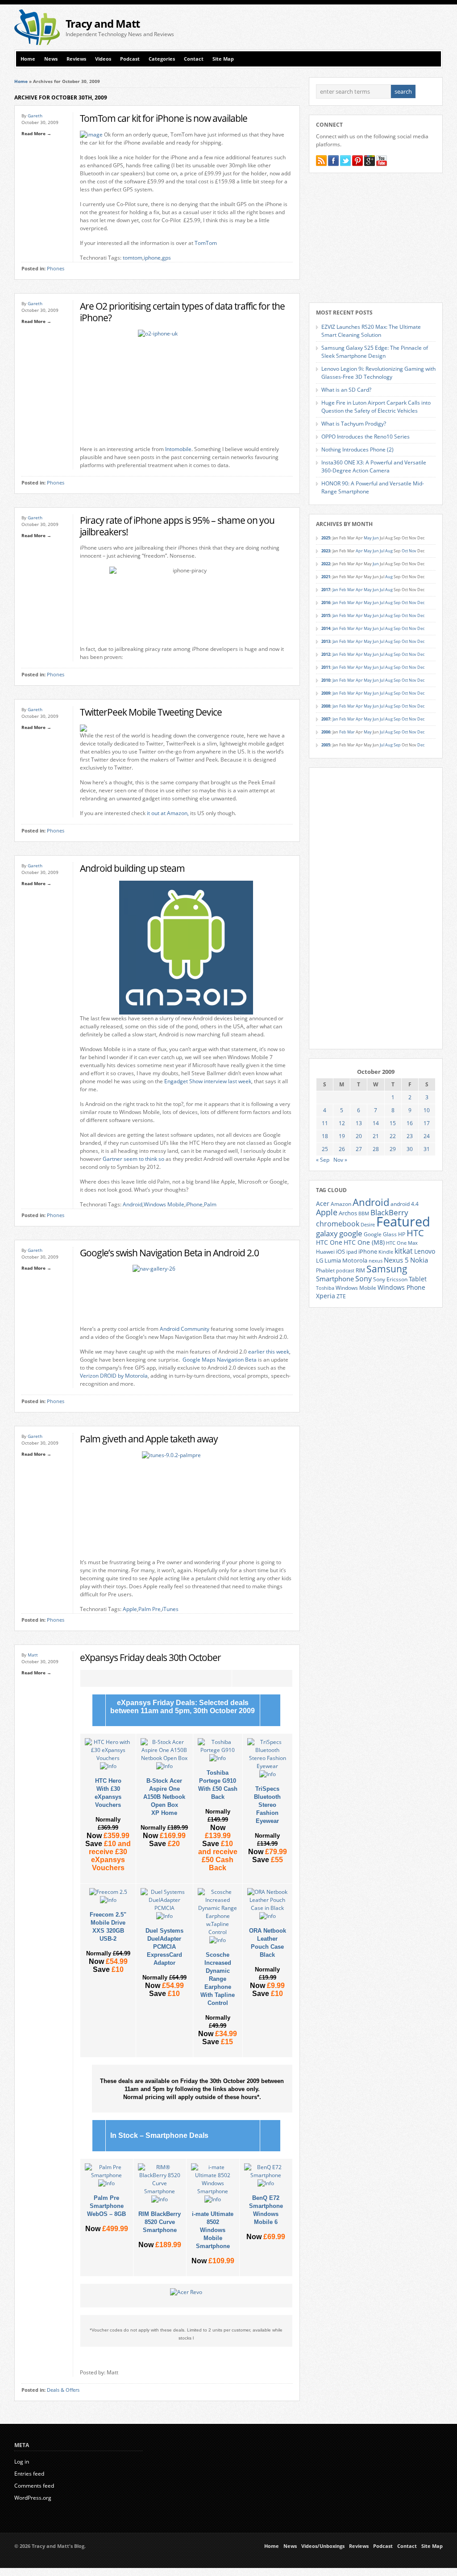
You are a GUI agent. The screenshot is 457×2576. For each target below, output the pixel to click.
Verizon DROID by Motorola (114, 1376)
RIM (360, 1270)
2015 (326, 615)
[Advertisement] (338, 27)
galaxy (327, 1233)
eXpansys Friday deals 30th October (150, 1657)
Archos (348, 1213)
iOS (341, 1251)
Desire (368, 1225)
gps (166, 258)
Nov (413, 551)
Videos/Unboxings (323, 2546)
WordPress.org (33, 2498)
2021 (326, 577)
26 (342, 1149)
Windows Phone (401, 1288)
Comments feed (34, 2486)
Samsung (387, 1269)
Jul (382, 551)
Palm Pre (150, 1609)
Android (133, 1204)
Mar (351, 590)
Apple (130, 1609)
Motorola (355, 1260)
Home (28, 59)
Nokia (419, 1260)
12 (342, 1123)
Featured (403, 1222)
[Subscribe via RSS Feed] (321, 161)
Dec (421, 603)
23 (410, 1136)
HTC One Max (402, 1243)
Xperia (326, 1296)
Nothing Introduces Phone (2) (357, 449)
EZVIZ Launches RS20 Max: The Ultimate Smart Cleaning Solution (371, 331)
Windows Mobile (164, 1204)
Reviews (76, 59)
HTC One (329, 1242)
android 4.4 (405, 1204)
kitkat (404, 1251)
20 (359, 1136)
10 (427, 1110)
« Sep (323, 1160)
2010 (326, 680)
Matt (33, 1655)
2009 (326, 693)
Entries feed (29, 2474)
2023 (326, 551)
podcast (345, 1271)
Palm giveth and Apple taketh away (149, 1439)
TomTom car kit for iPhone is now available (164, 118)
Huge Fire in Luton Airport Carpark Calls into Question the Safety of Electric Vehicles (376, 407)
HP (402, 1234)
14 (376, 1123)
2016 (326, 603)
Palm (210, 1204)
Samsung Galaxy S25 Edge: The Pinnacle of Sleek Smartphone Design (375, 352)
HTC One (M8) (364, 1242)
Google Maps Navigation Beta (220, 1360)
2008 (326, 706)
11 (325, 1123)
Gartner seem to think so (133, 1159)
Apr (359, 551)
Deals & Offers (63, 2390)
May (368, 538)
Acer (323, 1203)
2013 (326, 641)
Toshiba (325, 1288)
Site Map (223, 59)
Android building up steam (132, 868)
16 (410, 1123)
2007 (326, 719)
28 (376, 1149)
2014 (326, 628)
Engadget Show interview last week (208, 1081)
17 (427, 1123)
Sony (364, 1279)
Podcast (130, 59)
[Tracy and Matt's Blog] (37, 43)
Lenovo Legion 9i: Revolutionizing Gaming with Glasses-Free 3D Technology (378, 373)
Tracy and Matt (103, 23)
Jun (376, 538)
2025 (326, 538)
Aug (389, 551)
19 (342, 1136)
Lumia (333, 1260)
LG (320, 1260)
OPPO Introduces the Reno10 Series (366, 437)
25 (325, 1149)
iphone (152, 258)
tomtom (133, 258)
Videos (103, 59)
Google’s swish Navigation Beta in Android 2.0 (169, 1253)
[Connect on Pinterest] (357, 161)
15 (393, 1123)
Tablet (418, 1279)
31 (427, 1149)
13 (359, 1123)
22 (393, 1136)
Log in (22, 2462)
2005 (326, 745)
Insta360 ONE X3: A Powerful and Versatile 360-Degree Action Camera (374, 466)
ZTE (341, 1296)
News (51, 59)
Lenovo (425, 1251)
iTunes (170, 1609)
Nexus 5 (396, 1260)
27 (359, 1149)
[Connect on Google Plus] (370, 161)
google (351, 1233)
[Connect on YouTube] (382, 161)
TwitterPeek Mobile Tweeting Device (151, 712)
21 (376, 1136)
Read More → (36, 133)
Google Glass (380, 1234)
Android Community (185, 1329)
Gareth (35, 116)
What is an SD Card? (346, 390)
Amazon (341, 1204)
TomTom (206, 243)
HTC (415, 1233)
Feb (343, 590)
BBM (364, 1213)
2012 (326, 654)
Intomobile (178, 449)
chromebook (338, 1224)
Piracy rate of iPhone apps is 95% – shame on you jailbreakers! (177, 526)
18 (325, 1136)
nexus (376, 1261)
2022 (326, 564)
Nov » (340, 1160)
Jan (335, 590)
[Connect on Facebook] (333, 161)
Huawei (325, 1252)
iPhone (194, 1204)
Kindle (386, 1252)
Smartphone (335, 1279)
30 (410, 1149)
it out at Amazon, (168, 813)
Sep (397, 603)
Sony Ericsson (390, 1279)
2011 (326, 667)
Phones (56, 269)
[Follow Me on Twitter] (345, 161)
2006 (326, 732)
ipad (352, 1251)
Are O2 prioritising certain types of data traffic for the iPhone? (182, 312)
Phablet (325, 1270)
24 (427, 1136)
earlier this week (269, 1352)
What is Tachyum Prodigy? (354, 424)
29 (393, 1149)
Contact (194, 59)
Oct (405, 551)
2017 (326, 590)
